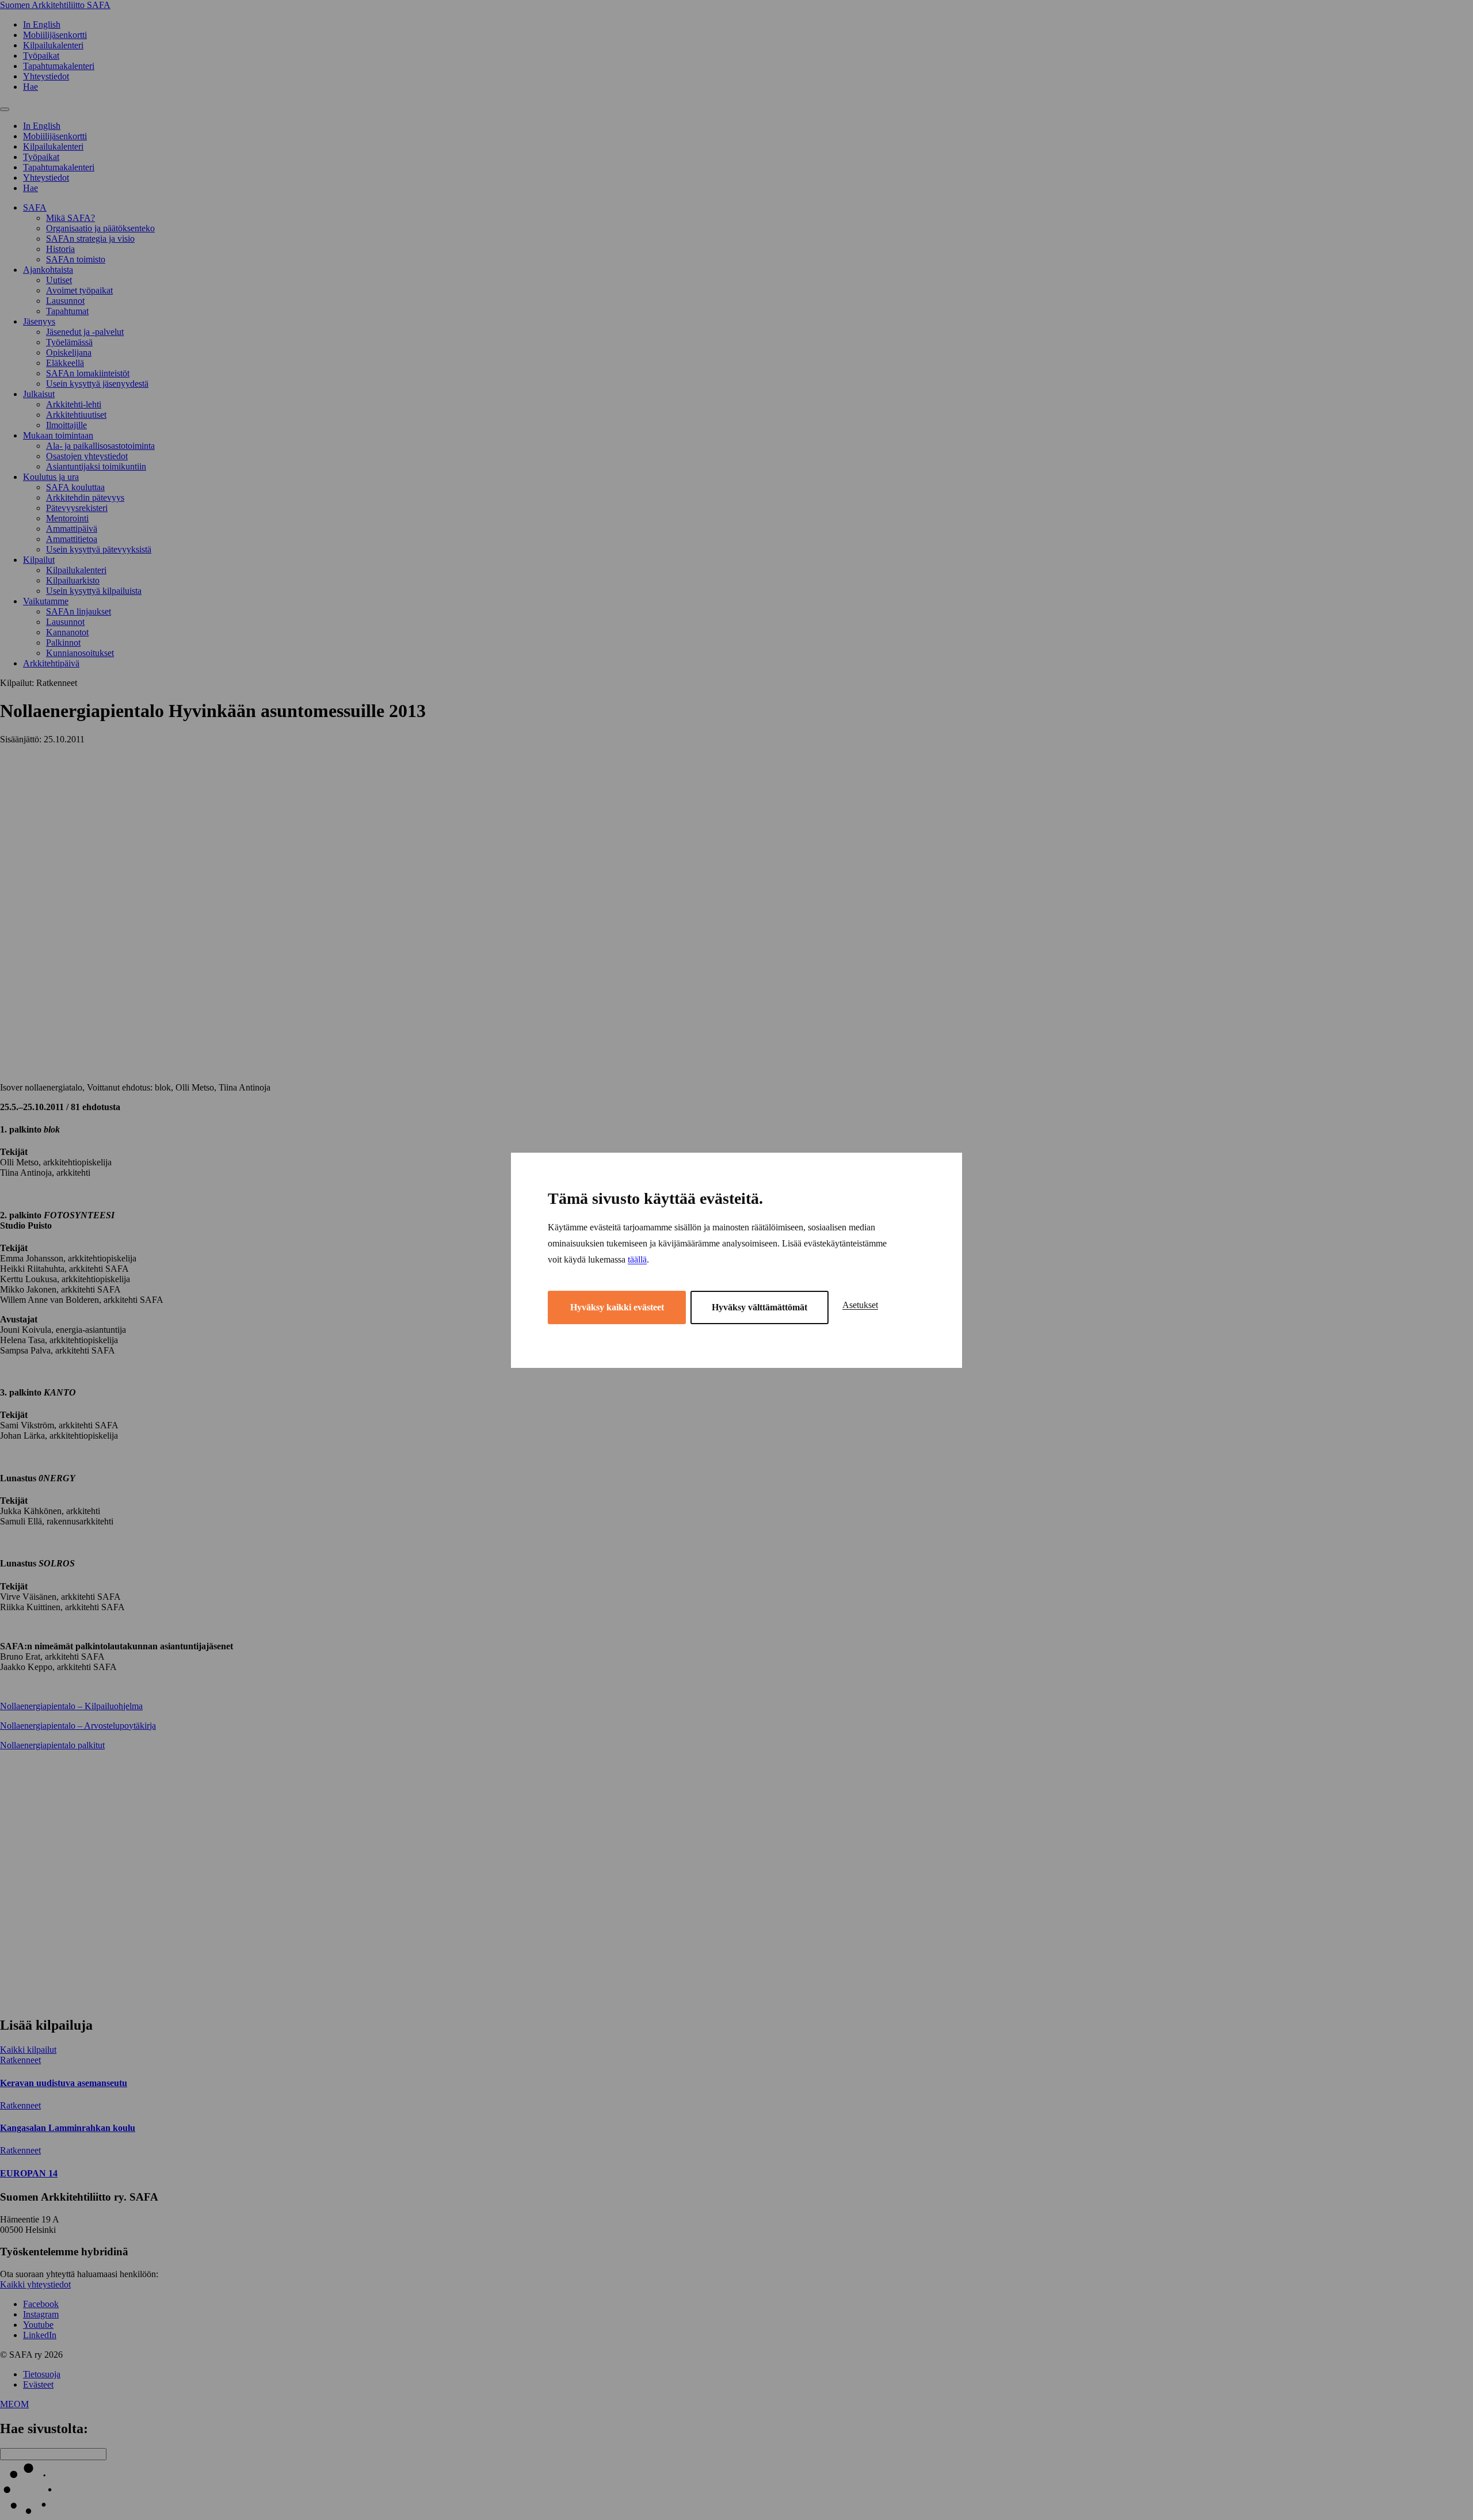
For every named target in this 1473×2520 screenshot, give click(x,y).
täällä (637, 1259)
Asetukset (860, 1305)
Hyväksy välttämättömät (760, 1307)
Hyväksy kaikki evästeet (617, 1307)
